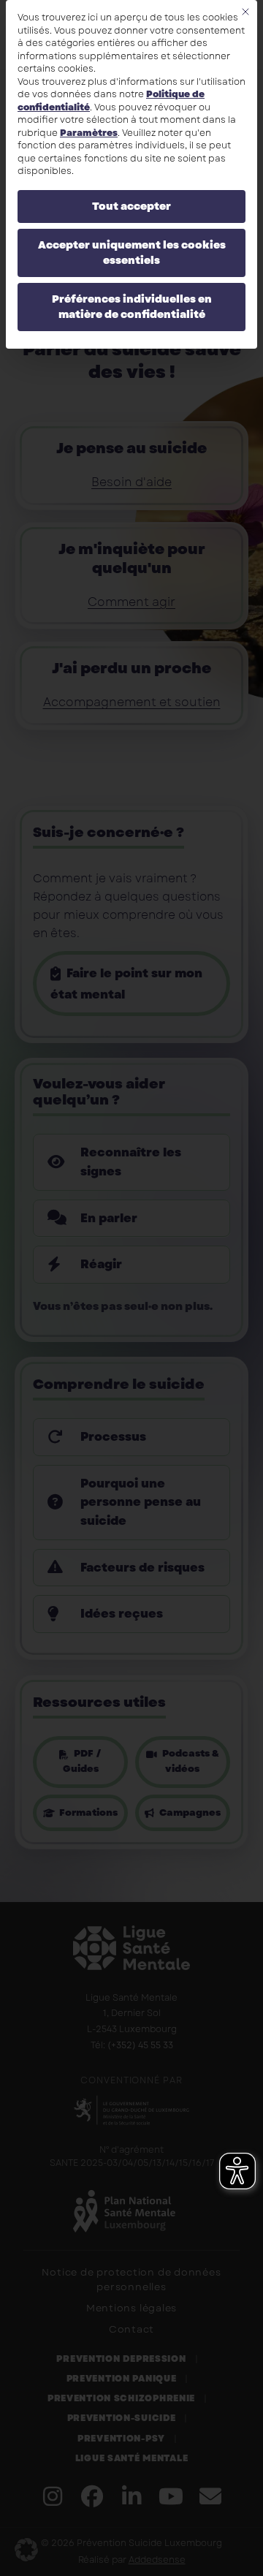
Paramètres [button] (89, 133)
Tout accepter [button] (131, 206)
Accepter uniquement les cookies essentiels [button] (132, 253)
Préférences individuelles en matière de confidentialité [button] (132, 307)
